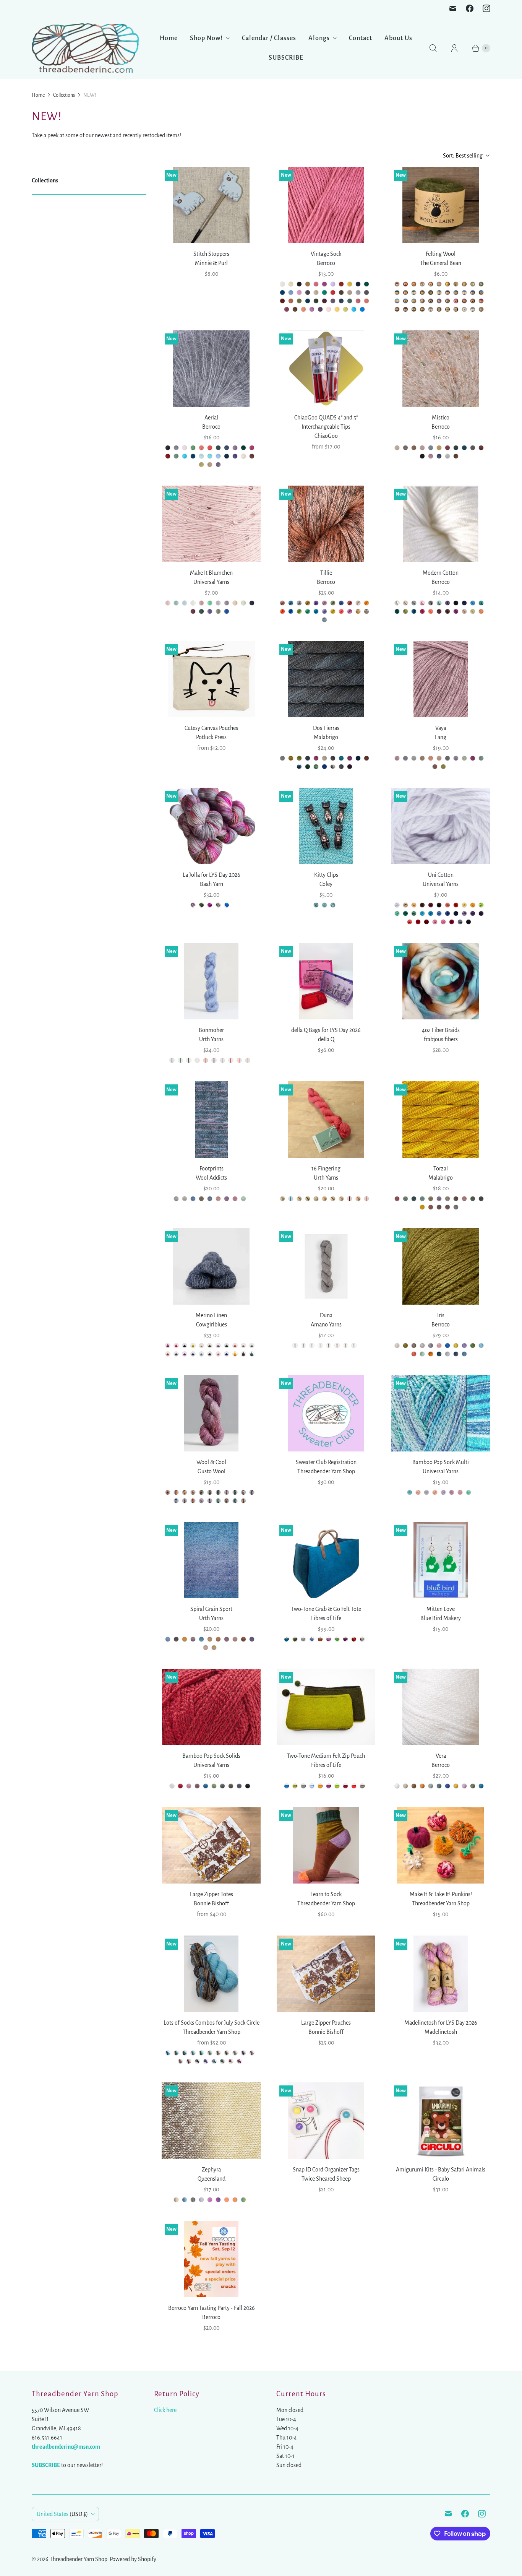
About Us (398, 38)
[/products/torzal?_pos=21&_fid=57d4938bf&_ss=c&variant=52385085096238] (441, 1120)
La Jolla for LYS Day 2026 (212, 875)
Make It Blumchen (211, 573)
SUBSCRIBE (286, 58)
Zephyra (211, 2170)
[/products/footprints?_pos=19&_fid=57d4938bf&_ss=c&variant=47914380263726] (211, 1120)
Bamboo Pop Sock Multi (441, 1462)
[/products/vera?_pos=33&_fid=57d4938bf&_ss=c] (441, 1707)
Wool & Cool (211, 1462)
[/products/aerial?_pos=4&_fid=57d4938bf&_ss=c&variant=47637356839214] (211, 369)
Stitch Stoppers (211, 254)
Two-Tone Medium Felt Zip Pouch (326, 1756)
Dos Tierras (326, 728)
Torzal (441, 1169)
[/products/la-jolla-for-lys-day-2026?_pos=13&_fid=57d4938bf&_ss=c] (212, 826)
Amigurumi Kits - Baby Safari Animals (441, 2170)
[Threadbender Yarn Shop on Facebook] (470, 8)
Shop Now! (206, 38)
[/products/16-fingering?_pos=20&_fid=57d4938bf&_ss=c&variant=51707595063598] (326, 1120)
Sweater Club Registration (326, 1462)
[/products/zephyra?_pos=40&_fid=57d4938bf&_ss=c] (211, 2121)
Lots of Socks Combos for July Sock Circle (212, 2023)
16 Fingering (326, 1169)
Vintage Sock (326, 254)
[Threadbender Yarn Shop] (85, 48)
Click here (165, 2410)
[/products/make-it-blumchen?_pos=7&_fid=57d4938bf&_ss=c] (211, 524)
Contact (361, 38)
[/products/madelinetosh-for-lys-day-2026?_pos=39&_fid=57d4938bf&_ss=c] (441, 1974)
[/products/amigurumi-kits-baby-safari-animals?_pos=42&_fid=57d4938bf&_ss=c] (441, 2121)
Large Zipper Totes (212, 1894)
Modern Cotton (441, 573)
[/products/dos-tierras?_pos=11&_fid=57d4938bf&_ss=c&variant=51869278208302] (326, 679)
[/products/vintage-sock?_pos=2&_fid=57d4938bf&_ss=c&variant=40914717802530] (326, 205)
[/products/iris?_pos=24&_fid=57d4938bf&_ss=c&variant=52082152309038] (441, 1266)
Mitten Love (441, 1609)
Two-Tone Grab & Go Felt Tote (326, 1609)
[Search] (433, 48)
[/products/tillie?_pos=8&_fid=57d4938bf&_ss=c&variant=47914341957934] (326, 524)
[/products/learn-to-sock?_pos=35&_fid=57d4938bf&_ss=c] (326, 1845)
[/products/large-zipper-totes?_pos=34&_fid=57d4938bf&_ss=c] (211, 1845)
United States (62, 2514)
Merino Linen (211, 1315)
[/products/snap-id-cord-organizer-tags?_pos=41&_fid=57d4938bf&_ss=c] (326, 2121)
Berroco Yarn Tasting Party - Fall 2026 (212, 2308)
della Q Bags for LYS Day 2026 (326, 1030)
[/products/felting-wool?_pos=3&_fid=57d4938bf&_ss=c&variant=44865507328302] (441, 205)
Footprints (212, 1169)
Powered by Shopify (133, 2559)
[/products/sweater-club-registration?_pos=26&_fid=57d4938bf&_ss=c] (326, 1413)
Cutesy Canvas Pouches (211, 728)
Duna (326, 1315)
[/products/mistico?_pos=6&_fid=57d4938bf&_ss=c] (441, 369)
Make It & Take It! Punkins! (441, 1894)
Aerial (211, 418)
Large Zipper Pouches (326, 2023)
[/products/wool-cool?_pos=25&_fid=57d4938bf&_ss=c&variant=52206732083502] (212, 1413)
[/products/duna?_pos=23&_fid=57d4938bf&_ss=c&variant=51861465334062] (326, 1266)
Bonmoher (211, 1030)
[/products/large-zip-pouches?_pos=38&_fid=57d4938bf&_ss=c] (326, 1974)
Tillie (326, 573)
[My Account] (454, 48)
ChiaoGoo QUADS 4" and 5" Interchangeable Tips (326, 422)
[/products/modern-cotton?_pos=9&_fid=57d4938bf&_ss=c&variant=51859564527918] (441, 524)
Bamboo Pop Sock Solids (211, 1756)
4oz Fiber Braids (441, 1030)
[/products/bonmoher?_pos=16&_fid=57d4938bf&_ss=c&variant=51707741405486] (212, 981)
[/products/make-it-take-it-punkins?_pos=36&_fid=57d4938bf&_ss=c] (441, 1845)
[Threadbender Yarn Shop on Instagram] (486, 8)
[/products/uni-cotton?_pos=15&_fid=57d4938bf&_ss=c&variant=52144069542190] (441, 826)
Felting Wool (441, 254)
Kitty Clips (326, 875)
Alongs (319, 38)
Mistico (441, 418)
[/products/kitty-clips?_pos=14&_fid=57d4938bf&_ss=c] (326, 826)
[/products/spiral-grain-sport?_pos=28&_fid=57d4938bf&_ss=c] (212, 1560)
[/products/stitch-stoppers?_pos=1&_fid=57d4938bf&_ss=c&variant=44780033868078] (211, 205)
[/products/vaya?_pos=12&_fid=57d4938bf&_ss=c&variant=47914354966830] (441, 679)
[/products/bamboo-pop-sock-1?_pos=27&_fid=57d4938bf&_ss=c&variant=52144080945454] (440, 1413)
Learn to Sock (326, 1894)
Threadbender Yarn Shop (78, 2559)
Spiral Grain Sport (211, 1609)
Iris (441, 1315)
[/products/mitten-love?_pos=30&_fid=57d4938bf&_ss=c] (441, 1560)
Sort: (463, 156)
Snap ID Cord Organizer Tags (326, 2170)
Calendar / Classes (269, 38)
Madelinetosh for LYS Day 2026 (441, 2023)
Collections (64, 95)
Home (169, 38)
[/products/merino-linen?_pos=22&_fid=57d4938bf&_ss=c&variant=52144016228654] (211, 1266)
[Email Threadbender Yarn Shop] (453, 8)
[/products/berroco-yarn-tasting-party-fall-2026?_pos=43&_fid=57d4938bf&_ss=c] (212, 2259)
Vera (441, 1756)
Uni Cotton (441, 875)
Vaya (441, 728)
